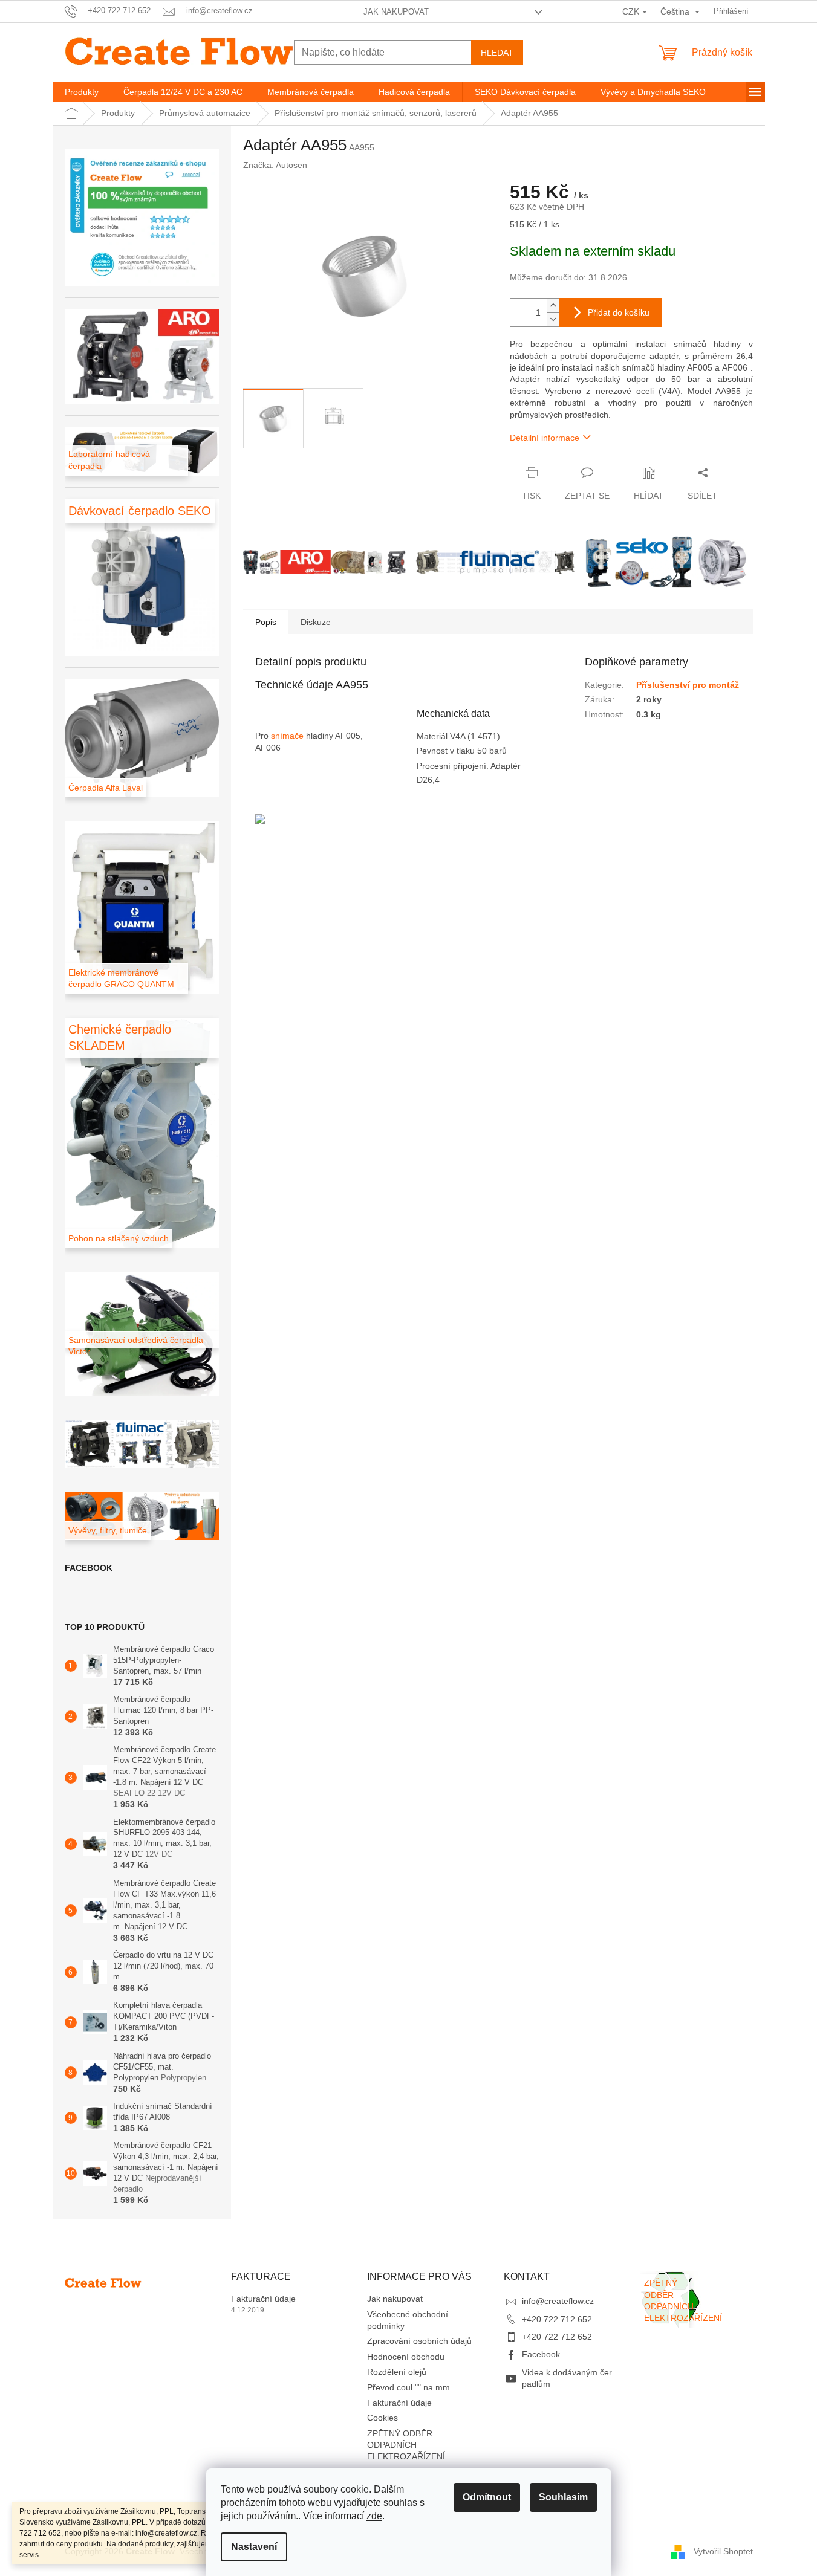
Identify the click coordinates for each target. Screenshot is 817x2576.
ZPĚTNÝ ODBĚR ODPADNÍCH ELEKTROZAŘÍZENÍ (406, 2445)
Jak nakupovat (396, 12)
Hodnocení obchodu (406, 2357)
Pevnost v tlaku (447, 751)
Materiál (433, 736)
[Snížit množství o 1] (553, 319)
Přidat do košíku (619, 312)
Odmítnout (487, 2497)
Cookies (382, 2418)
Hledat (497, 53)
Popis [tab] (266, 622)
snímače (287, 736)
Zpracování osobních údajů (419, 2341)
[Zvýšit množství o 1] (553, 306)
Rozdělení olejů (397, 2372)
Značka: (275, 165)
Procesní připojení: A (456, 766)
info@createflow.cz (558, 2301)
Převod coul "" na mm (408, 2387)
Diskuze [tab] (316, 622)
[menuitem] (82, 92)
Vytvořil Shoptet (723, 2551)
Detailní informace (545, 438)
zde (374, 2516)
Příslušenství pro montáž (688, 685)
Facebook (541, 2354)
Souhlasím (563, 2497)
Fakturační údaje (263, 2299)
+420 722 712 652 (557, 2319)
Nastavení (254, 2547)
